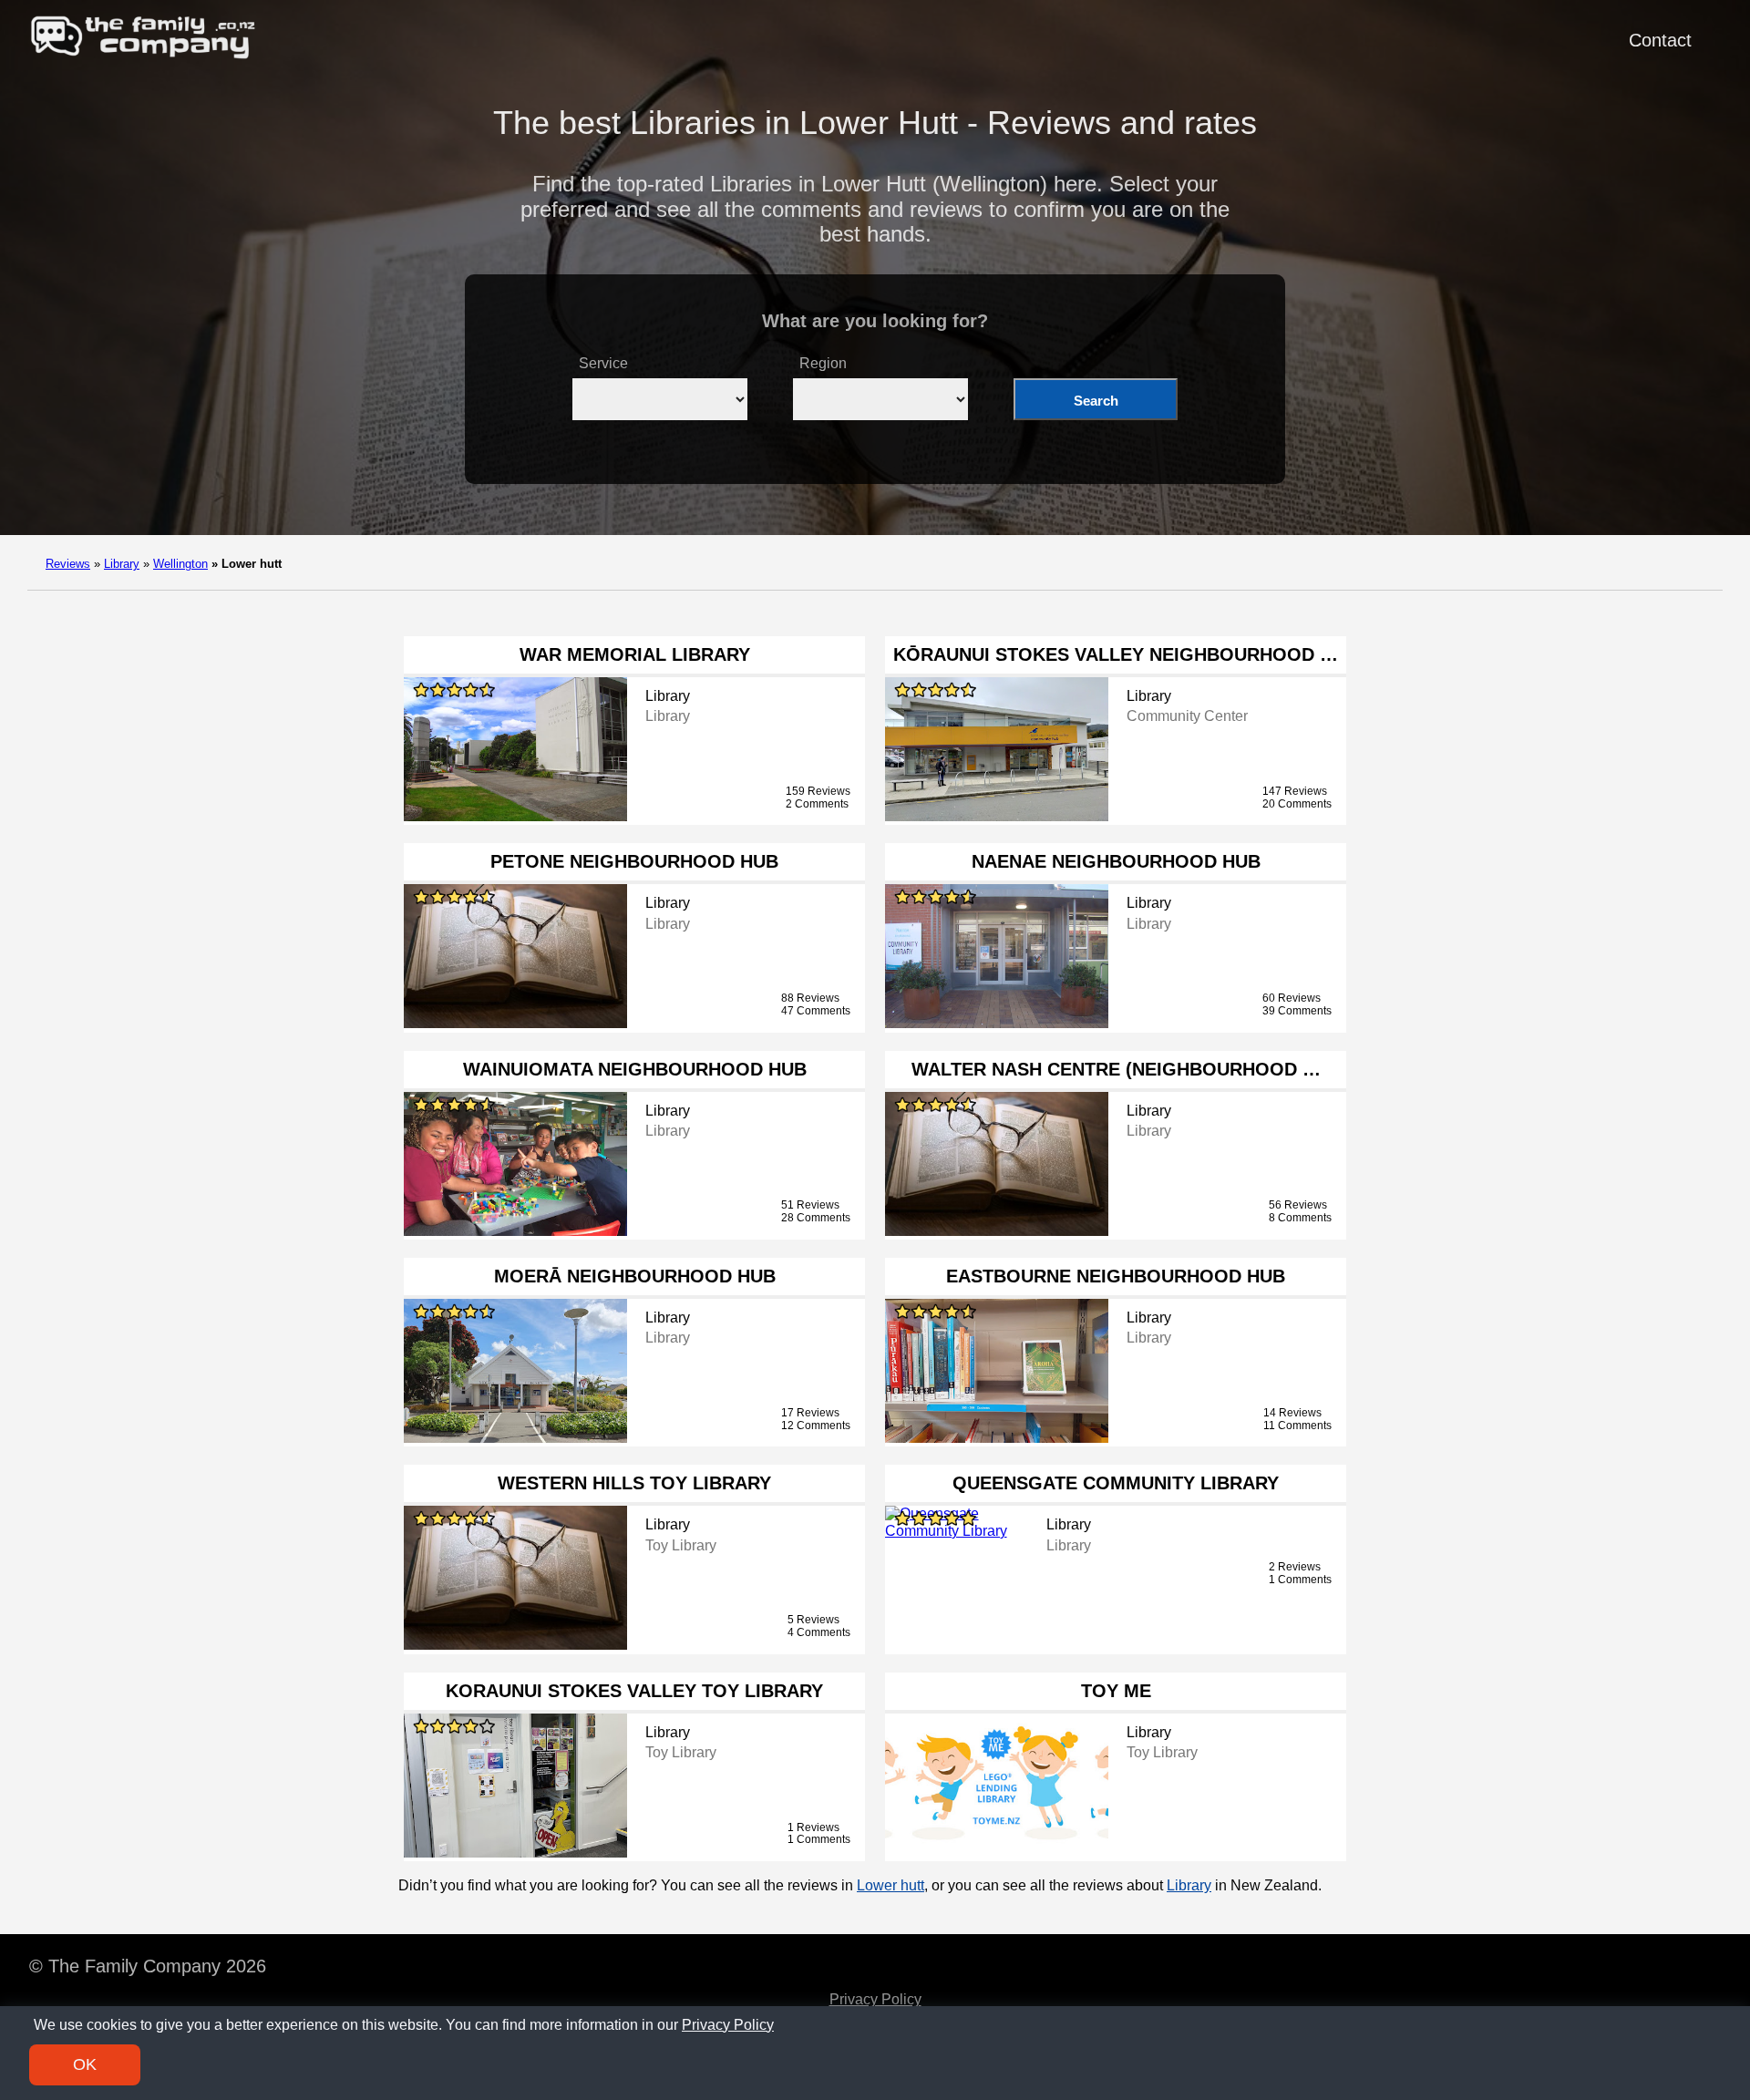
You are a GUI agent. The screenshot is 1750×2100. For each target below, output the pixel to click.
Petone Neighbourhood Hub (634, 861)
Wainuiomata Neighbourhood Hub (635, 1069)
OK (85, 2064)
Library (122, 564)
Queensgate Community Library (1116, 1483)
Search (1096, 401)
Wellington (180, 564)
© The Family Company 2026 (148, 1966)
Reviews (68, 564)
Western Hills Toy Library (634, 1483)
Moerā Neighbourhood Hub (635, 1276)
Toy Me (1116, 1691)
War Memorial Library (635, 654)
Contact (1660, 40)
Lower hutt (890, 1885)
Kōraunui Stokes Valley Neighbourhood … (1116, 654)
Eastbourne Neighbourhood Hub (1116, 1276)
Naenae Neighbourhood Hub (1116, 861)
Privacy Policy (875, 1999)
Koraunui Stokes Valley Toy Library (634, 1691)
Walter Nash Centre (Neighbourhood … (1116, 1069)
